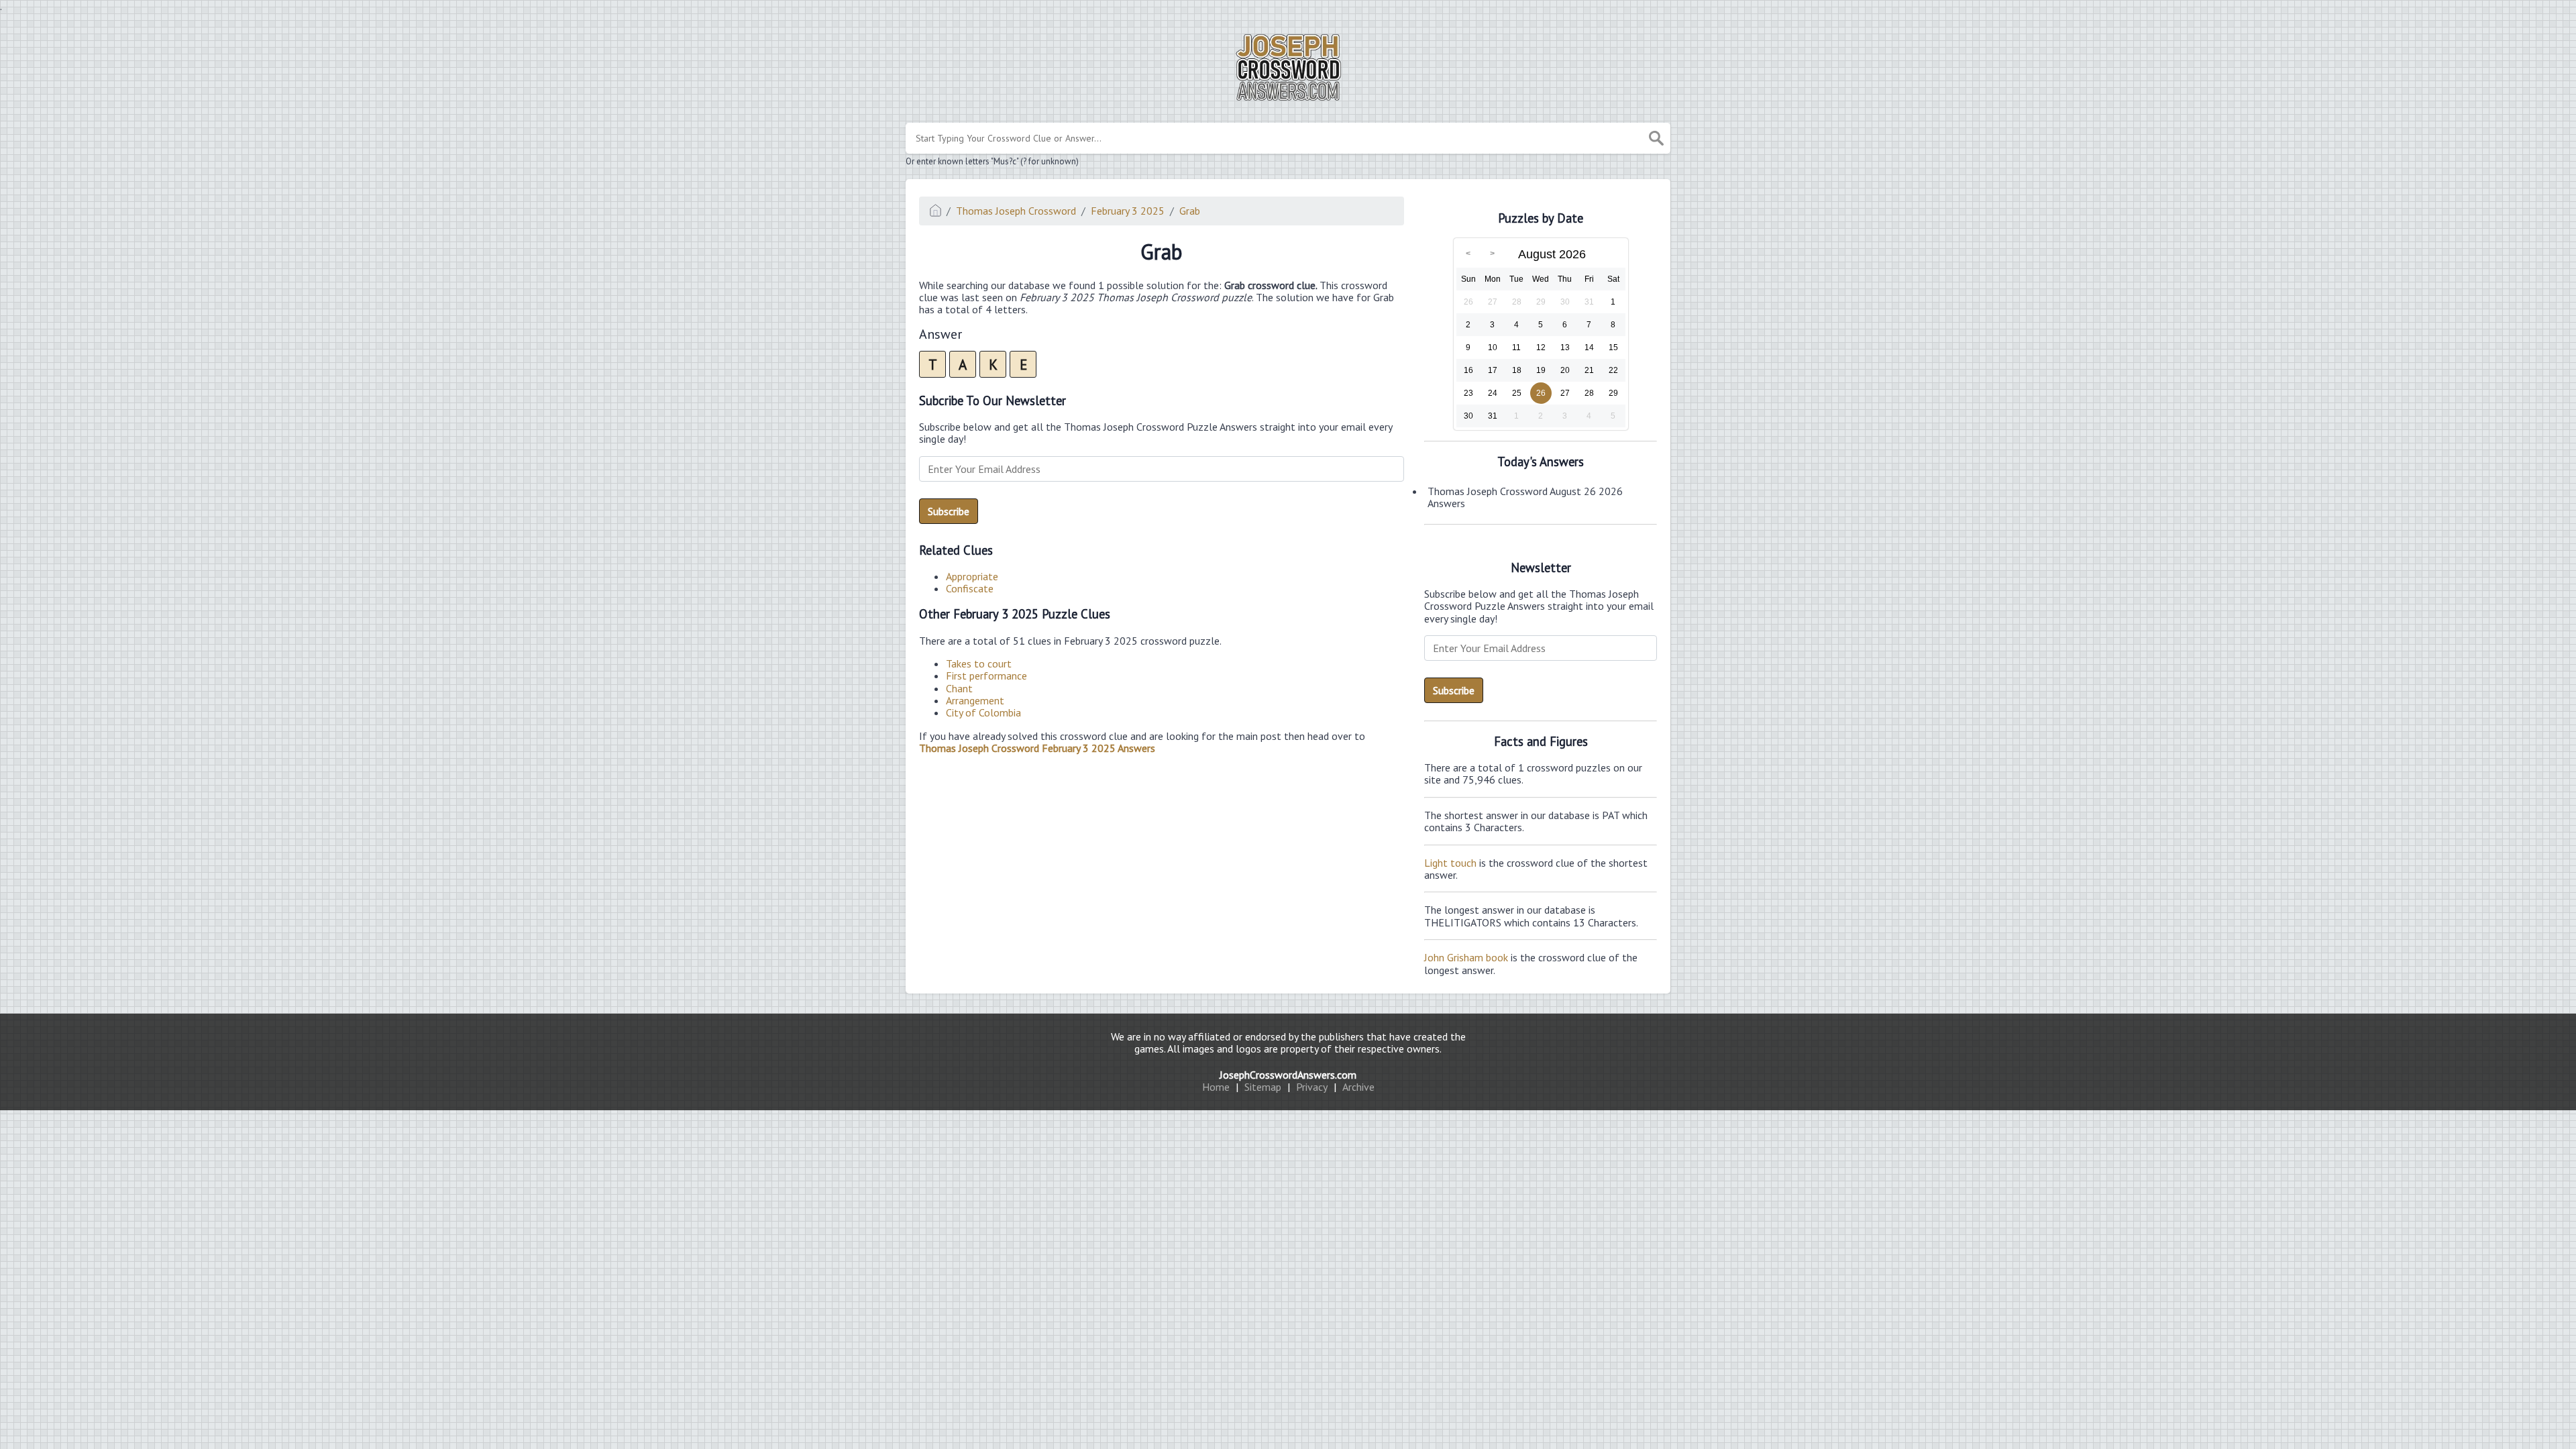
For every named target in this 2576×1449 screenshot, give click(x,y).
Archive (1358, 1087)
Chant (959, 688)
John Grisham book (1466, 957)
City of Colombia (983, 712)
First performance (986, 676)
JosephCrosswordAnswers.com (1288, 1075)
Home (1216, 1087)
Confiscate (970, 588)
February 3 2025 (1128, 211)
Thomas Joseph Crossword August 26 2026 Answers (1525, 497)
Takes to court (979, 663)
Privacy (1312, 1087)
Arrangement (975, 700)
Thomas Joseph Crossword (1016, 211)
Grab (1190, 211)
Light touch (1450, 863)
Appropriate (972, 576)
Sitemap (1263, 1087)
